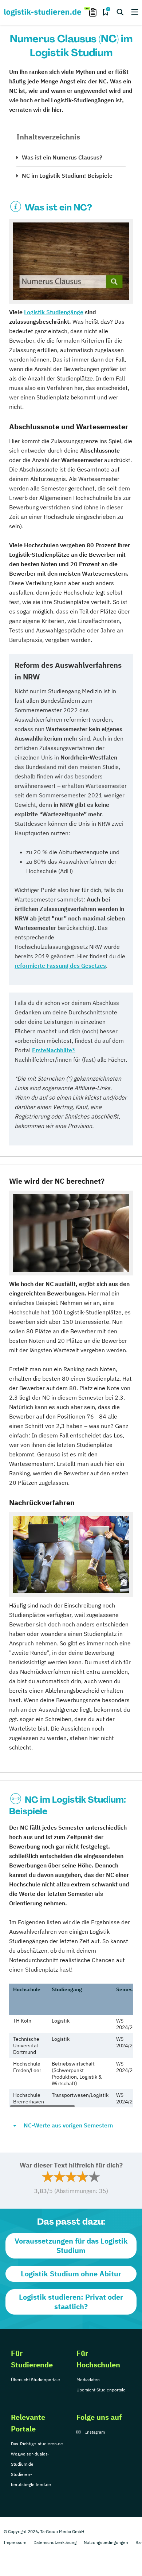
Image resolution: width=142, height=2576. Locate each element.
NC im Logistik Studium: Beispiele (67, 175)
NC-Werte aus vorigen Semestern (68, 2125)
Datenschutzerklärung (55, 2542)
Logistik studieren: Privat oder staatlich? (71, 2302)
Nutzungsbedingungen (106, 2542)
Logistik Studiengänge (54, 312)
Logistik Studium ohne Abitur (71, 2274)
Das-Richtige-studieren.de (37, 2444)
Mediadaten (88, 2380)
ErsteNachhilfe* (54, 1050)
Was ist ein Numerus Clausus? (62, 157)
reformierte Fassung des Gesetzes (60, 966)
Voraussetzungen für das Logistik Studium (71, 2246)
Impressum (15, 2542)
